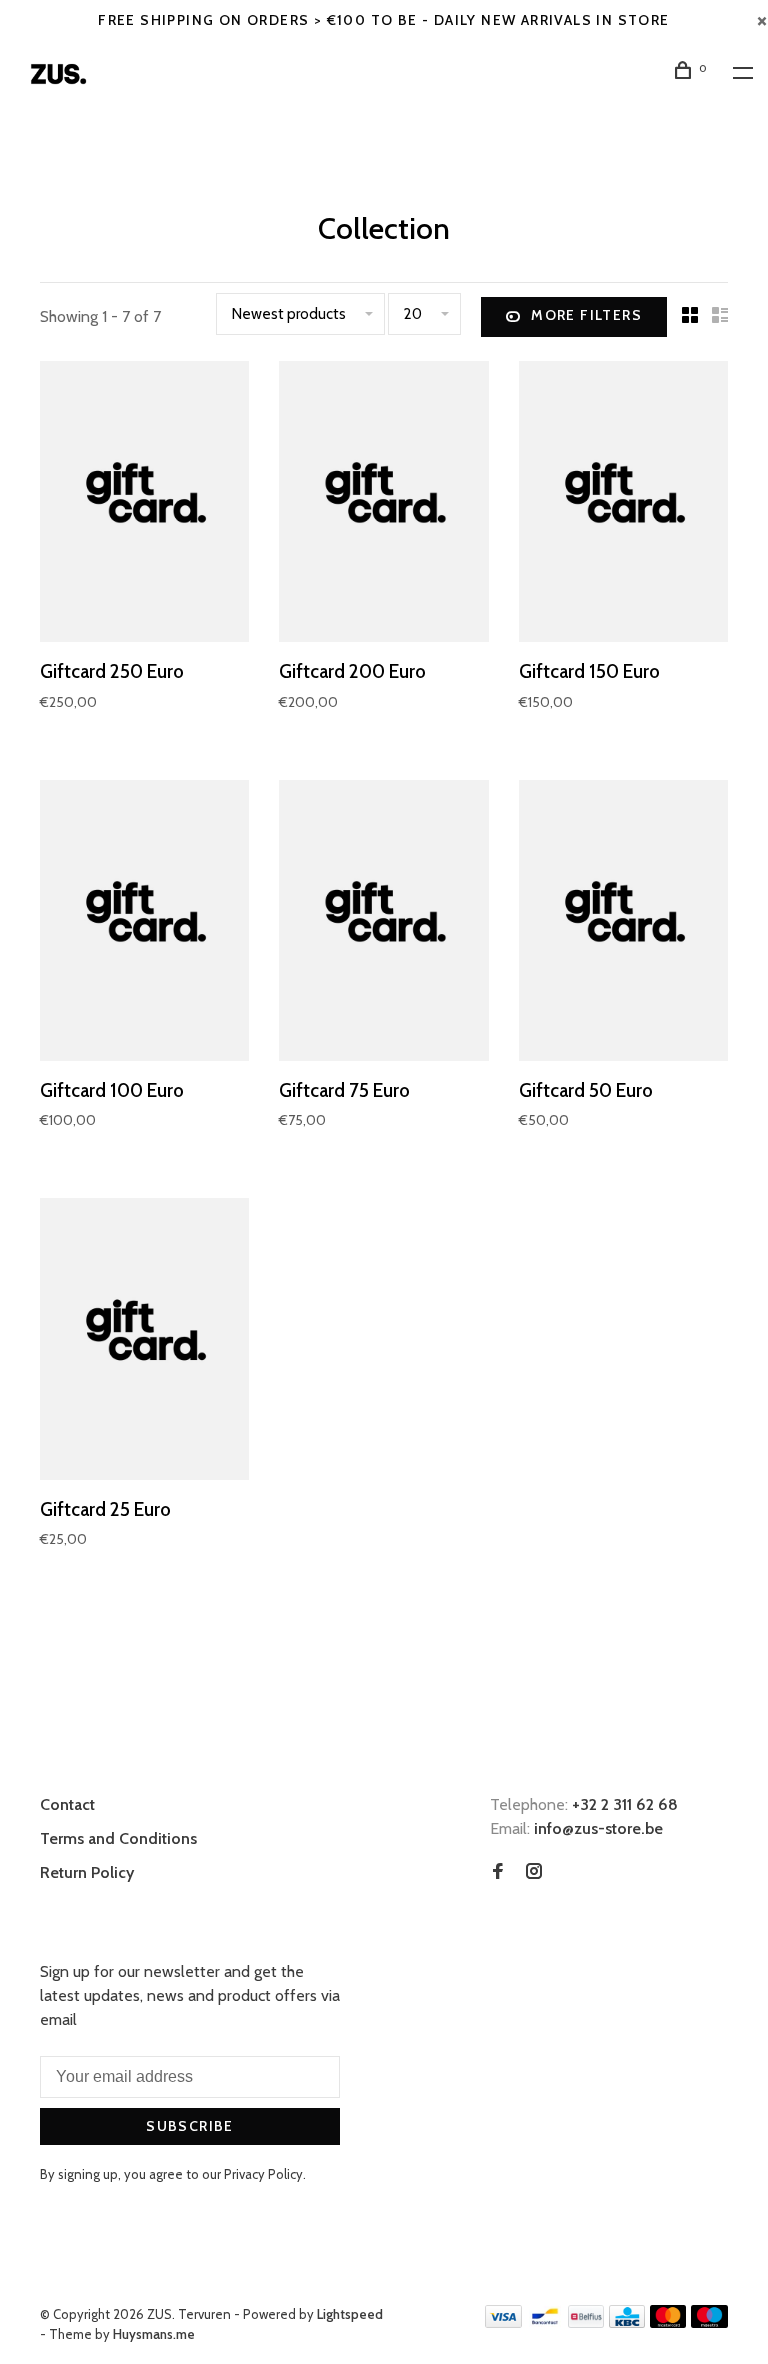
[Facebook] (498, 1872)
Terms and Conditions (118, 1838)
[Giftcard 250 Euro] (144, 505)
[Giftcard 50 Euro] (623, 924)
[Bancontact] (545, 2322)
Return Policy (87, 1872)
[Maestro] (709, 2322)
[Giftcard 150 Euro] (623, 505)
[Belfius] (586, 2322)
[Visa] (503, 2322)
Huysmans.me (154, 2334)
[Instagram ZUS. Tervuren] (534, 1872)
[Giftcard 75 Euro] (383, 924)
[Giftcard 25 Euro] (144, 1342)
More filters (586, 315)
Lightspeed (350, 2314)
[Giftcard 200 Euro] (383, 505)
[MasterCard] (668, 2322)
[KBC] (627, 2322)
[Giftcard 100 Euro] (144, 924)
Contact (67, 1804)
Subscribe (190, 2126)
